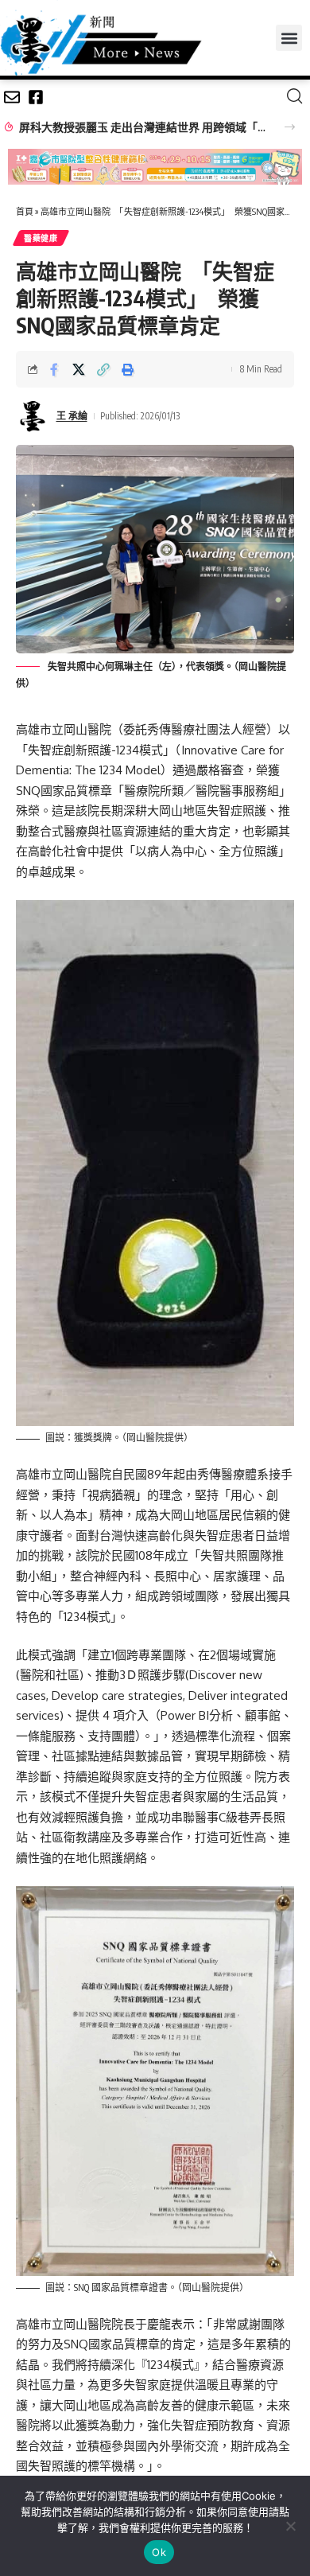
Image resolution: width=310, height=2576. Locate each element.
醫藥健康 (41, 238)
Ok (159, 2552)
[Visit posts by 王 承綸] (33, 416)
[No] (290, 2526)
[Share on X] (79, 369)
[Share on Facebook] (54, 369)
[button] (289, 38)
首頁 (25, 211)
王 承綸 (72, 416)
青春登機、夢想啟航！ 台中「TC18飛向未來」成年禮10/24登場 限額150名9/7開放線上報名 (143, 127)
